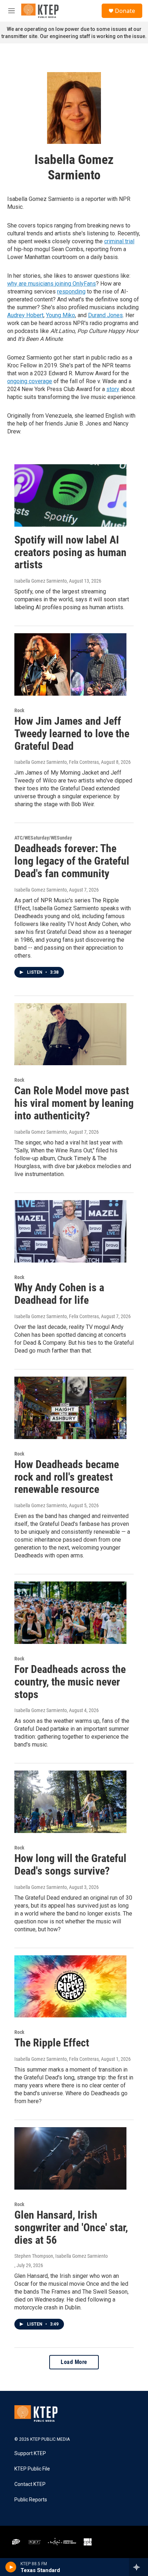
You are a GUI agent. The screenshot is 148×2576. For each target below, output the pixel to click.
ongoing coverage (30, 381)
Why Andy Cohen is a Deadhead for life (59, 1294)
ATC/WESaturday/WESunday (43, 838)
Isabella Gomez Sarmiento (41, 581)
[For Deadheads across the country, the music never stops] (70, 1613)
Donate (125, 11)
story (113, 389)
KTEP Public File (32, 2469)
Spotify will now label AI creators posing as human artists (70, 552)
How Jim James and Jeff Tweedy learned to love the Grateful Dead (72, 734)
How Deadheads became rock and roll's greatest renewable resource (67, 1477)
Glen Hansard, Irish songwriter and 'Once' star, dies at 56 (71, 2227)
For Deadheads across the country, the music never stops (70, 1682)
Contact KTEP (30, 2484)
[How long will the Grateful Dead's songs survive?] (70, 1802)
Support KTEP (30, 2453)
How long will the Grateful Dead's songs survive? (70, 1865)
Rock (19, 710)
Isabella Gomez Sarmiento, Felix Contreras (57, 762)
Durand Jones (105, 315)
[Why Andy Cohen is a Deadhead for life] (70, 1231)
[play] (11, 2567)
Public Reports (31, 2500)
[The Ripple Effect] (70, 1987)
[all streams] (138, 2567)
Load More (74, 2362)
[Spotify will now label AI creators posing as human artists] (70, 495)
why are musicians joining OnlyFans (52, 284)
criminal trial (119, 241)
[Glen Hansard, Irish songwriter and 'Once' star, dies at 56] (70, 2158)
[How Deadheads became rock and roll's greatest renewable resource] (70, 1408)
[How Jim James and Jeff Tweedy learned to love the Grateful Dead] (70, 664)
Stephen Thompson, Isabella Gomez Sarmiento (61, 2256)
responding (71, 292)
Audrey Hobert (25, 315)
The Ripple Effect (52, 2043)
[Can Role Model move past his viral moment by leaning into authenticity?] (70, 1034)
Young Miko (61, 315)
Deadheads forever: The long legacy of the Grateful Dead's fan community (72, 861)
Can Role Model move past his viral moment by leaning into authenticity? (74, 1103)
